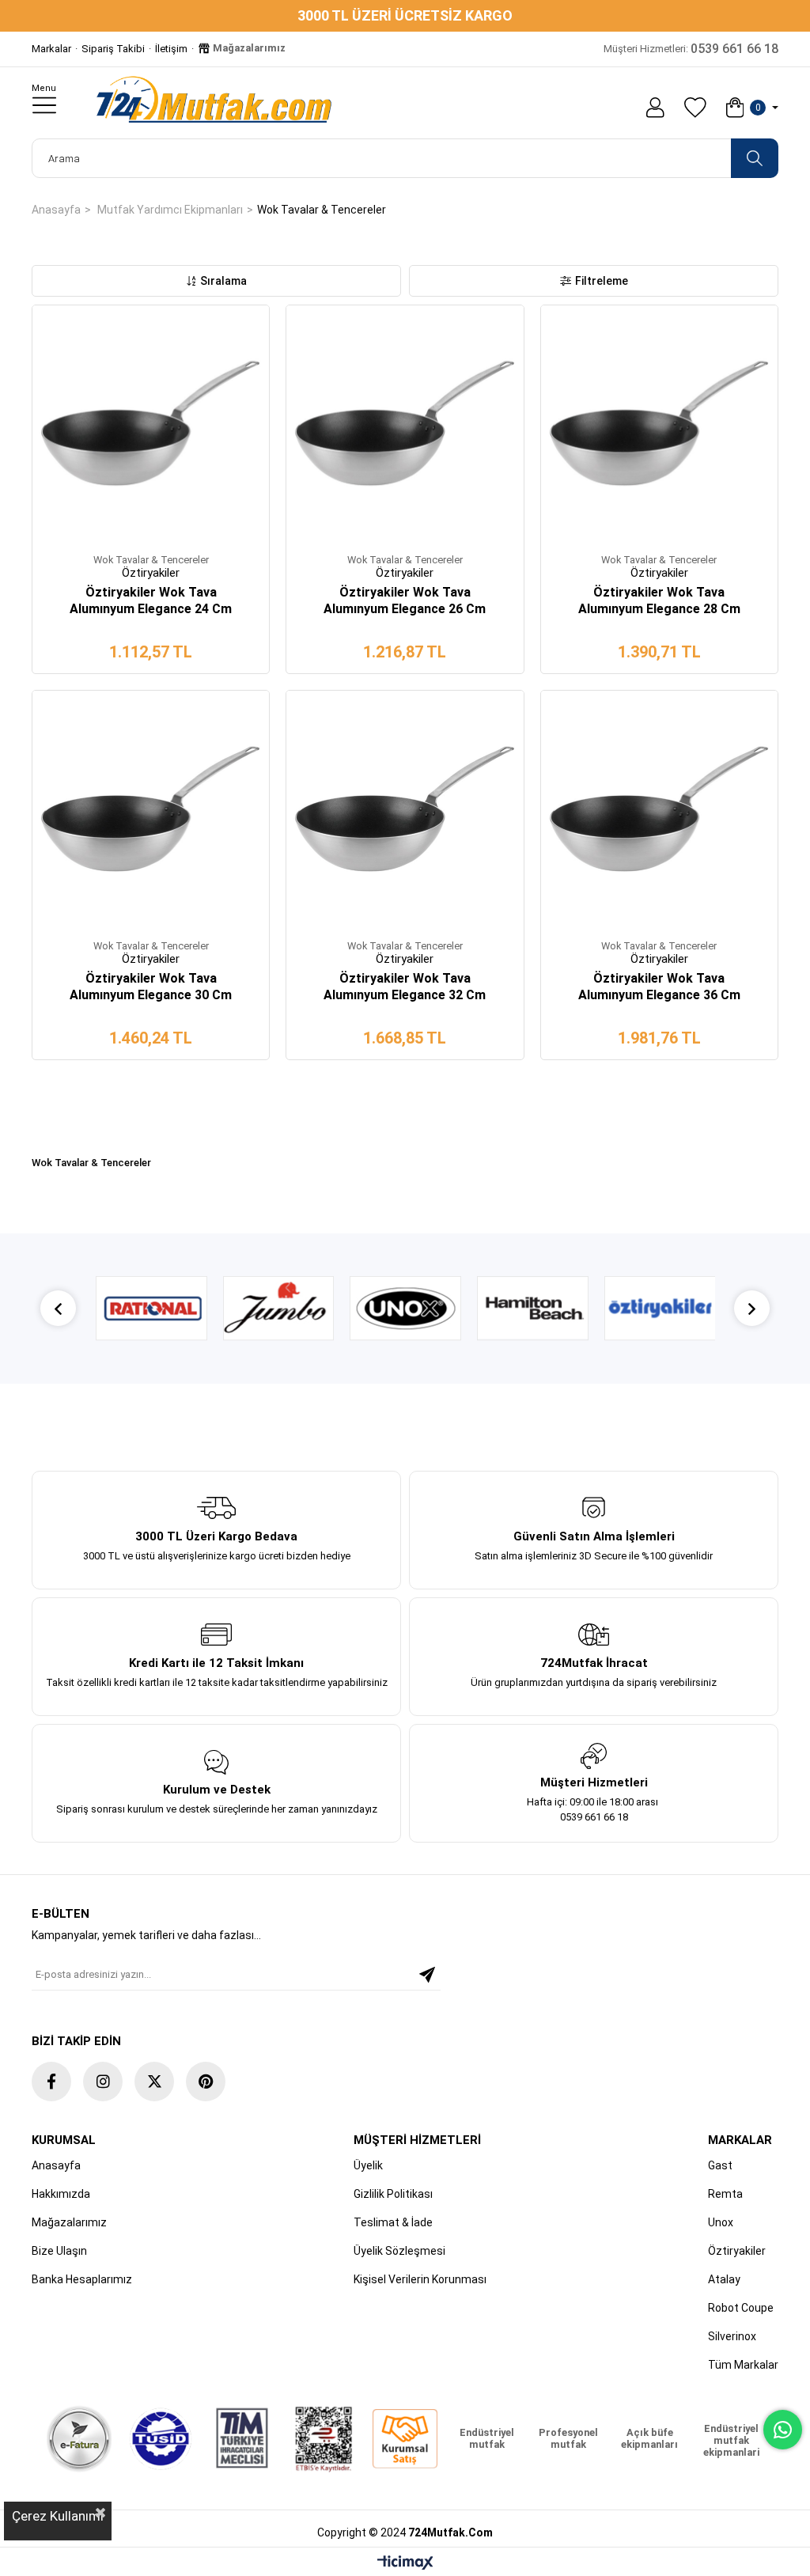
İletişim (171, 49)
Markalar (51, 49)
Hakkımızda (61, 2194)
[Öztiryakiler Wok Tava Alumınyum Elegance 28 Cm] (659, 424)
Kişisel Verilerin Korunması (420, 2279)
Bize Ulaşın (59, 2251)
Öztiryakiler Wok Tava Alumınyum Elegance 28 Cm (659, 600)
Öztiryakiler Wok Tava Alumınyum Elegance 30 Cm (151, 987)
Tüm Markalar (743, 2365)
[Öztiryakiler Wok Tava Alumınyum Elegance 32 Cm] (405, 809)
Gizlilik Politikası (393, 2194)
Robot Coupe (741, 2308)
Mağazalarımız (248, 48)
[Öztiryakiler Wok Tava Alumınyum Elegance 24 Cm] (151, 424)
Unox (721, 2222)
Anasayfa (56, 2165)
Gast (720, 2165)
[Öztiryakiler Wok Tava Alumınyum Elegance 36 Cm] (659, 809)
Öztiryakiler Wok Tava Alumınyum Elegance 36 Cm (659, 987)
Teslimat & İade (393, 2222)
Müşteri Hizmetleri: (691, 49)
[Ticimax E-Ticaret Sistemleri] (405, 2564)
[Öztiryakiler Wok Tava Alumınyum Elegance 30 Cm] (151, 809)
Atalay (724, 2279)
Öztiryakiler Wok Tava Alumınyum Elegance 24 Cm (151, 600)
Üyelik (368, 2165)
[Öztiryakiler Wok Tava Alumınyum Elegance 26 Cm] (405, 424)
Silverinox (732, 2336)
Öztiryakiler (737, 2251)
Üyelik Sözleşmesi (399, 2251)
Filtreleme (602, 281)
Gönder (427, 1975)
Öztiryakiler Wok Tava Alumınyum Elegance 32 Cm (405, 987)
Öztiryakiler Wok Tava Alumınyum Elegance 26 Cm (405, 600)
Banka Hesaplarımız (82, 2279)
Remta (725, 2194)
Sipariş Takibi (113, 49)
